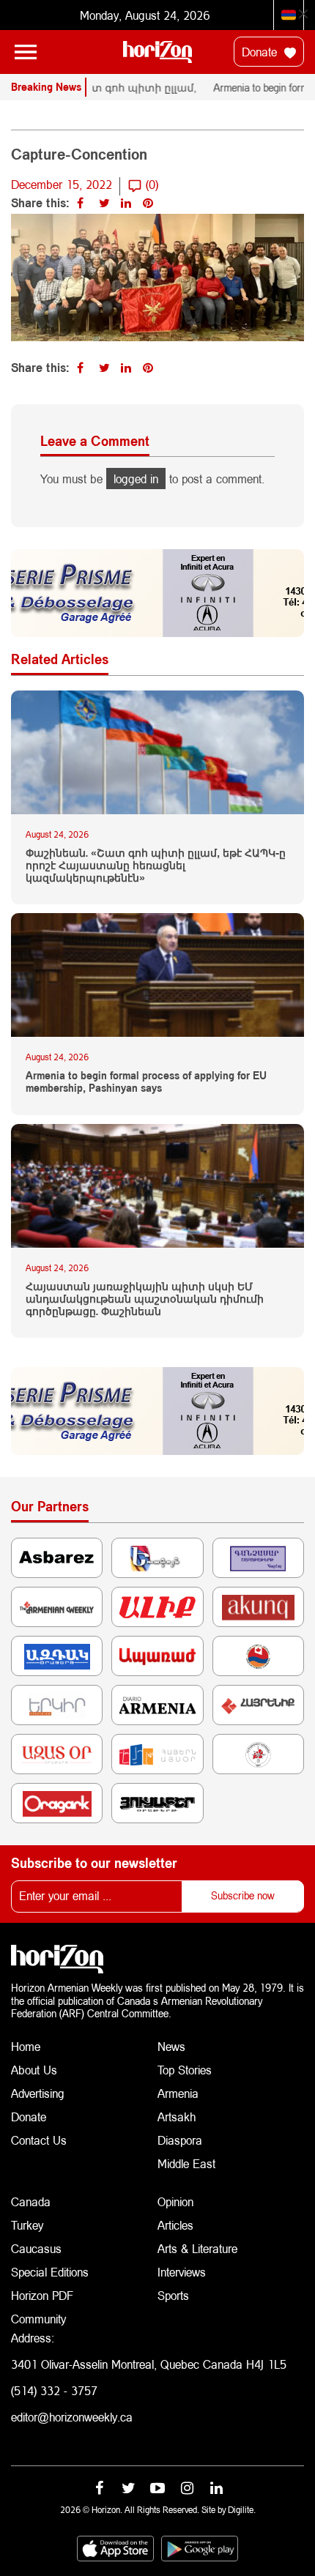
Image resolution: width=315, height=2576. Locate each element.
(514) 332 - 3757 (54, 2390)
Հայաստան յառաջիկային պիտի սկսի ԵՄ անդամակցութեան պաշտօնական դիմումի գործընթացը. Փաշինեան (145, 1299)
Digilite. (242, 2510)
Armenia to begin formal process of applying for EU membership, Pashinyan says (146, 1082)
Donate (261, 52)
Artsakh (177, 2117)
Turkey (27, 2225)
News (171, 2046)
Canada (31, 2201)
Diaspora (180, 2140)
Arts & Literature (197, 2248)
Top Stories (185, 2070)
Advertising (38, 2093)
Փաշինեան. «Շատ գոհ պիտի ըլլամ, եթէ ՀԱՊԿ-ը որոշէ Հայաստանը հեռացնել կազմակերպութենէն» (156, 866)
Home (26, 2046)
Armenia (178, 2093)
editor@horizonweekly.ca (72, 2417)
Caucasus (36, 2248)
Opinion (175, 2201)
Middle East (186, 2163)
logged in (136, 479)
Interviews (182, 2272)
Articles (175, 2225)
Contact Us (39, 2140)
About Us (34, 2070)
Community (38, 2319)
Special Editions (50, 2272)
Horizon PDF (42, 2295)
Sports (173, 2295)
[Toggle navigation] (26, 52)
